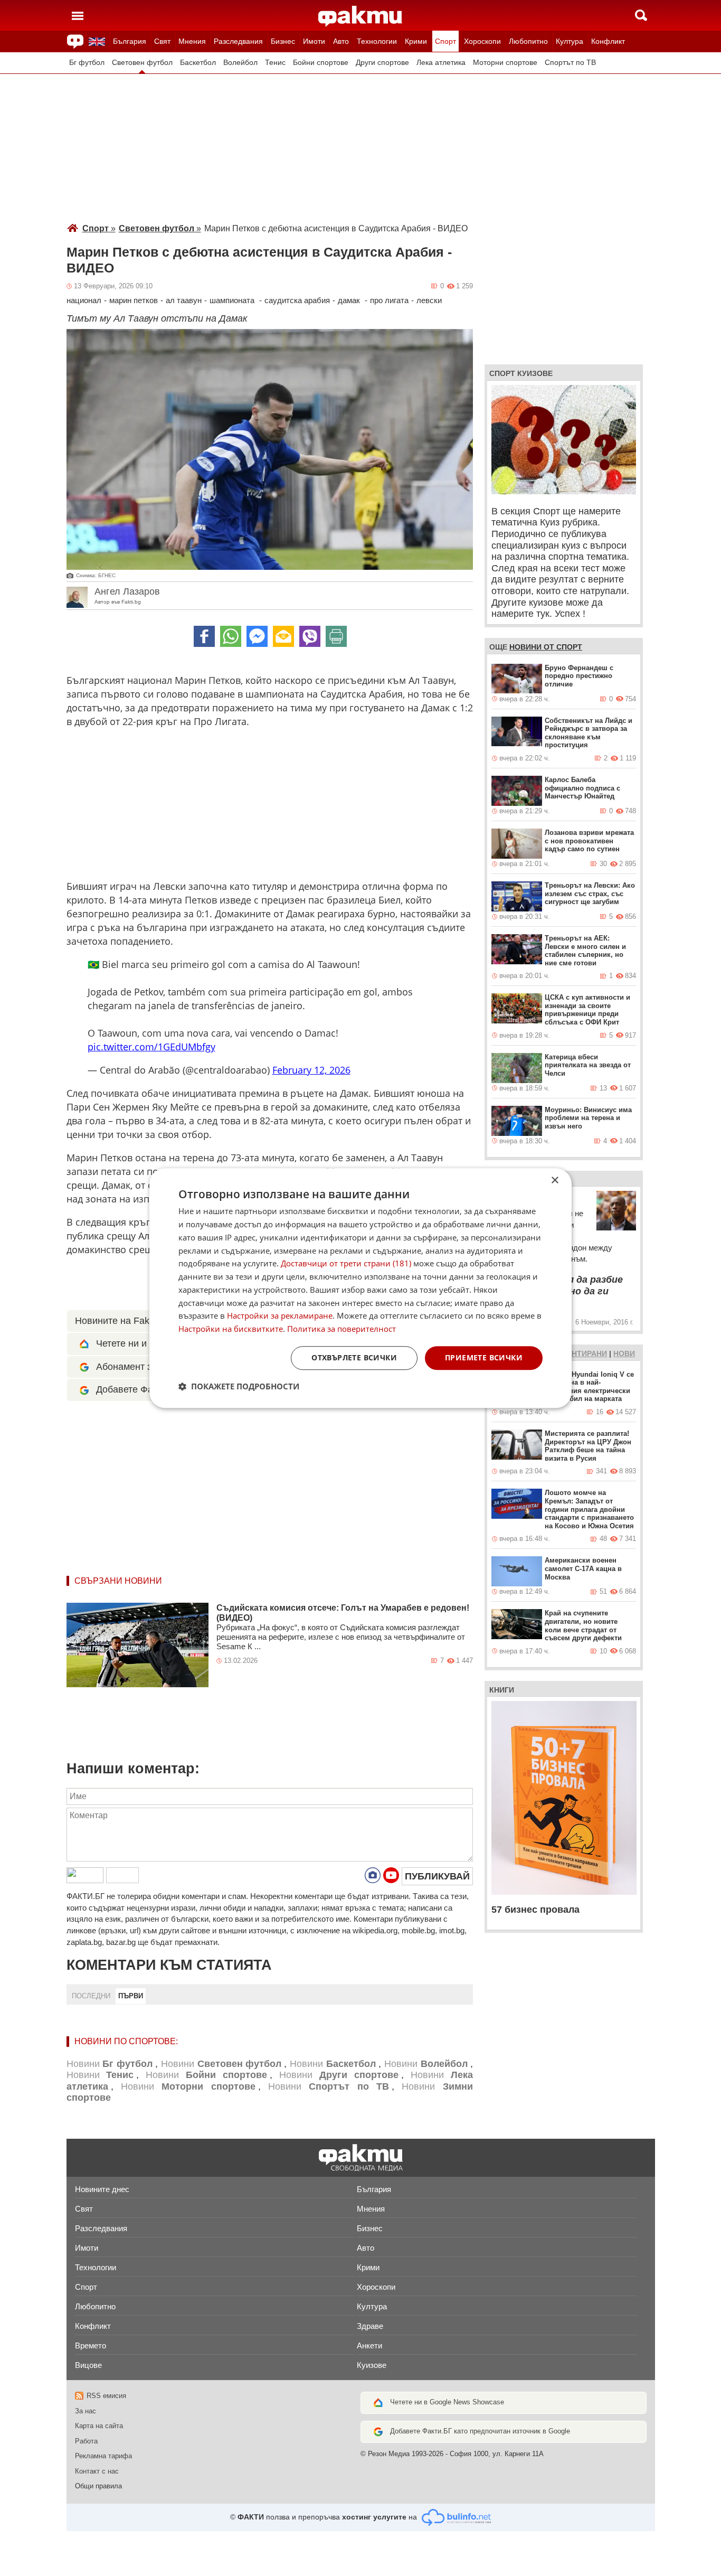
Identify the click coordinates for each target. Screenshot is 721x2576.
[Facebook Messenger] (257, 636)
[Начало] (360, 16)
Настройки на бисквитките (231, 1329)
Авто (341, 41)
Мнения (192, 41)
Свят (162, 41)
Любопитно (528, 41)
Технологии (377, 41)
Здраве (370, 2326)
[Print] (336, 636)
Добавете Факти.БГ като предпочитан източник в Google (480, 2431)
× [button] (554, 1181)
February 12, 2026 (311, 1070)
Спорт (445, 41)
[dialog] (360, 1288)
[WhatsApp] (231, 636)
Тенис (275, 63)
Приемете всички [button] (484, 1357)
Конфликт (608, 41)
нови (624, 1353)
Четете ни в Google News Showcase (447, 2402)
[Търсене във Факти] (641, 15)
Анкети (369, 2345)
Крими (416, 41)
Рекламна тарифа (103, 2456)
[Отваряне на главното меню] (78, 15)
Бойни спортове (321, 63)
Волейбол (240, 63)
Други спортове (382, 63)
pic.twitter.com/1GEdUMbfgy (151, 1047)
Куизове (372, 2365)
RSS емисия (106, 2396)
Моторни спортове (505, 63)
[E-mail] (283, 636)
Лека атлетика (441, 63)
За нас (86, 2411)
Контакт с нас (97, 2471)
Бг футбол (87, 63)
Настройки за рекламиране (280, 1316)
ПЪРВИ (131, 1996)
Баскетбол (198, 63)
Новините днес (102, 2189)
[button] (239, 1386)
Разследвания (238, 41)
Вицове (88, 2365)
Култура (570, 41)
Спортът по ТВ (570, 63)
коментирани (578, 1353)
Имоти (314, 41)
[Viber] (310, 636)
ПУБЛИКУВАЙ (437, 1876)
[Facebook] (204, 636)
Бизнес (283, 41)
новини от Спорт (546, 647)
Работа (86, 2441)
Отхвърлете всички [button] (354, 1357)
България (130, 41)
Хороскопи (482, 41)
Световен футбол (142, 63)
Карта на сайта (99, 2426)
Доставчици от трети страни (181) (346, 1264)
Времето (91, 2345)
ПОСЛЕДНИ (91, 1996)
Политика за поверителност (341, 1329)
